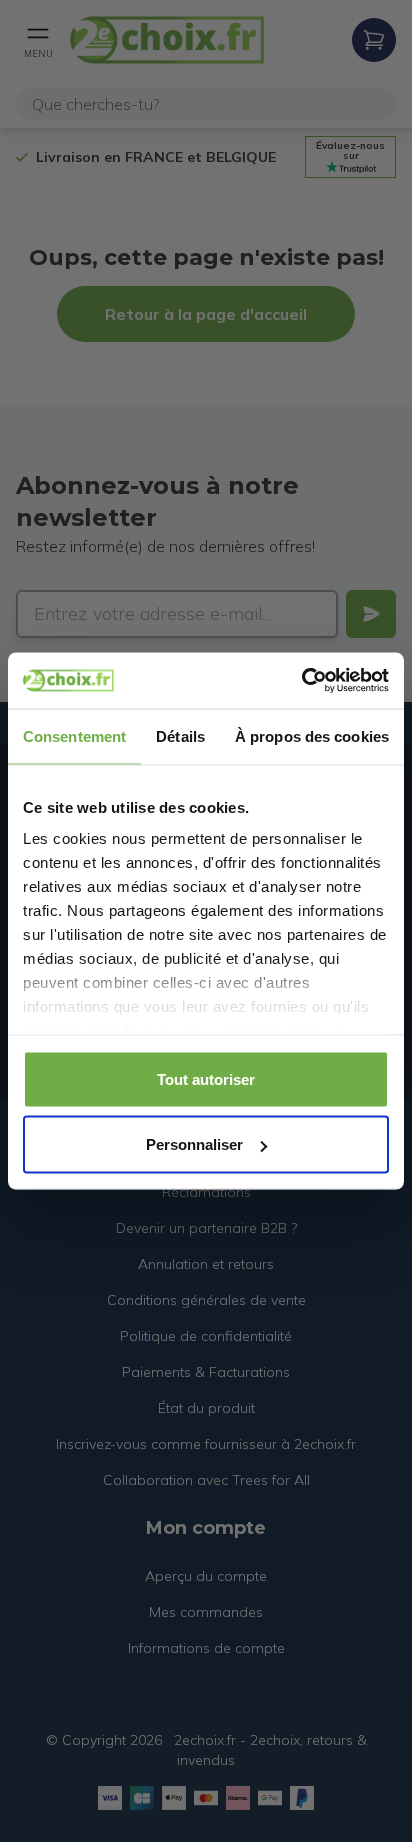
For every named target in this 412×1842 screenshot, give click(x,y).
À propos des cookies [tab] (312, 735)
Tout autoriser (206, 1078)
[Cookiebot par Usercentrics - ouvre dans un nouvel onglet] (301, 681)
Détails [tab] (180, 735)
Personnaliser (194, 1144)
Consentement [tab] (74, 735)
